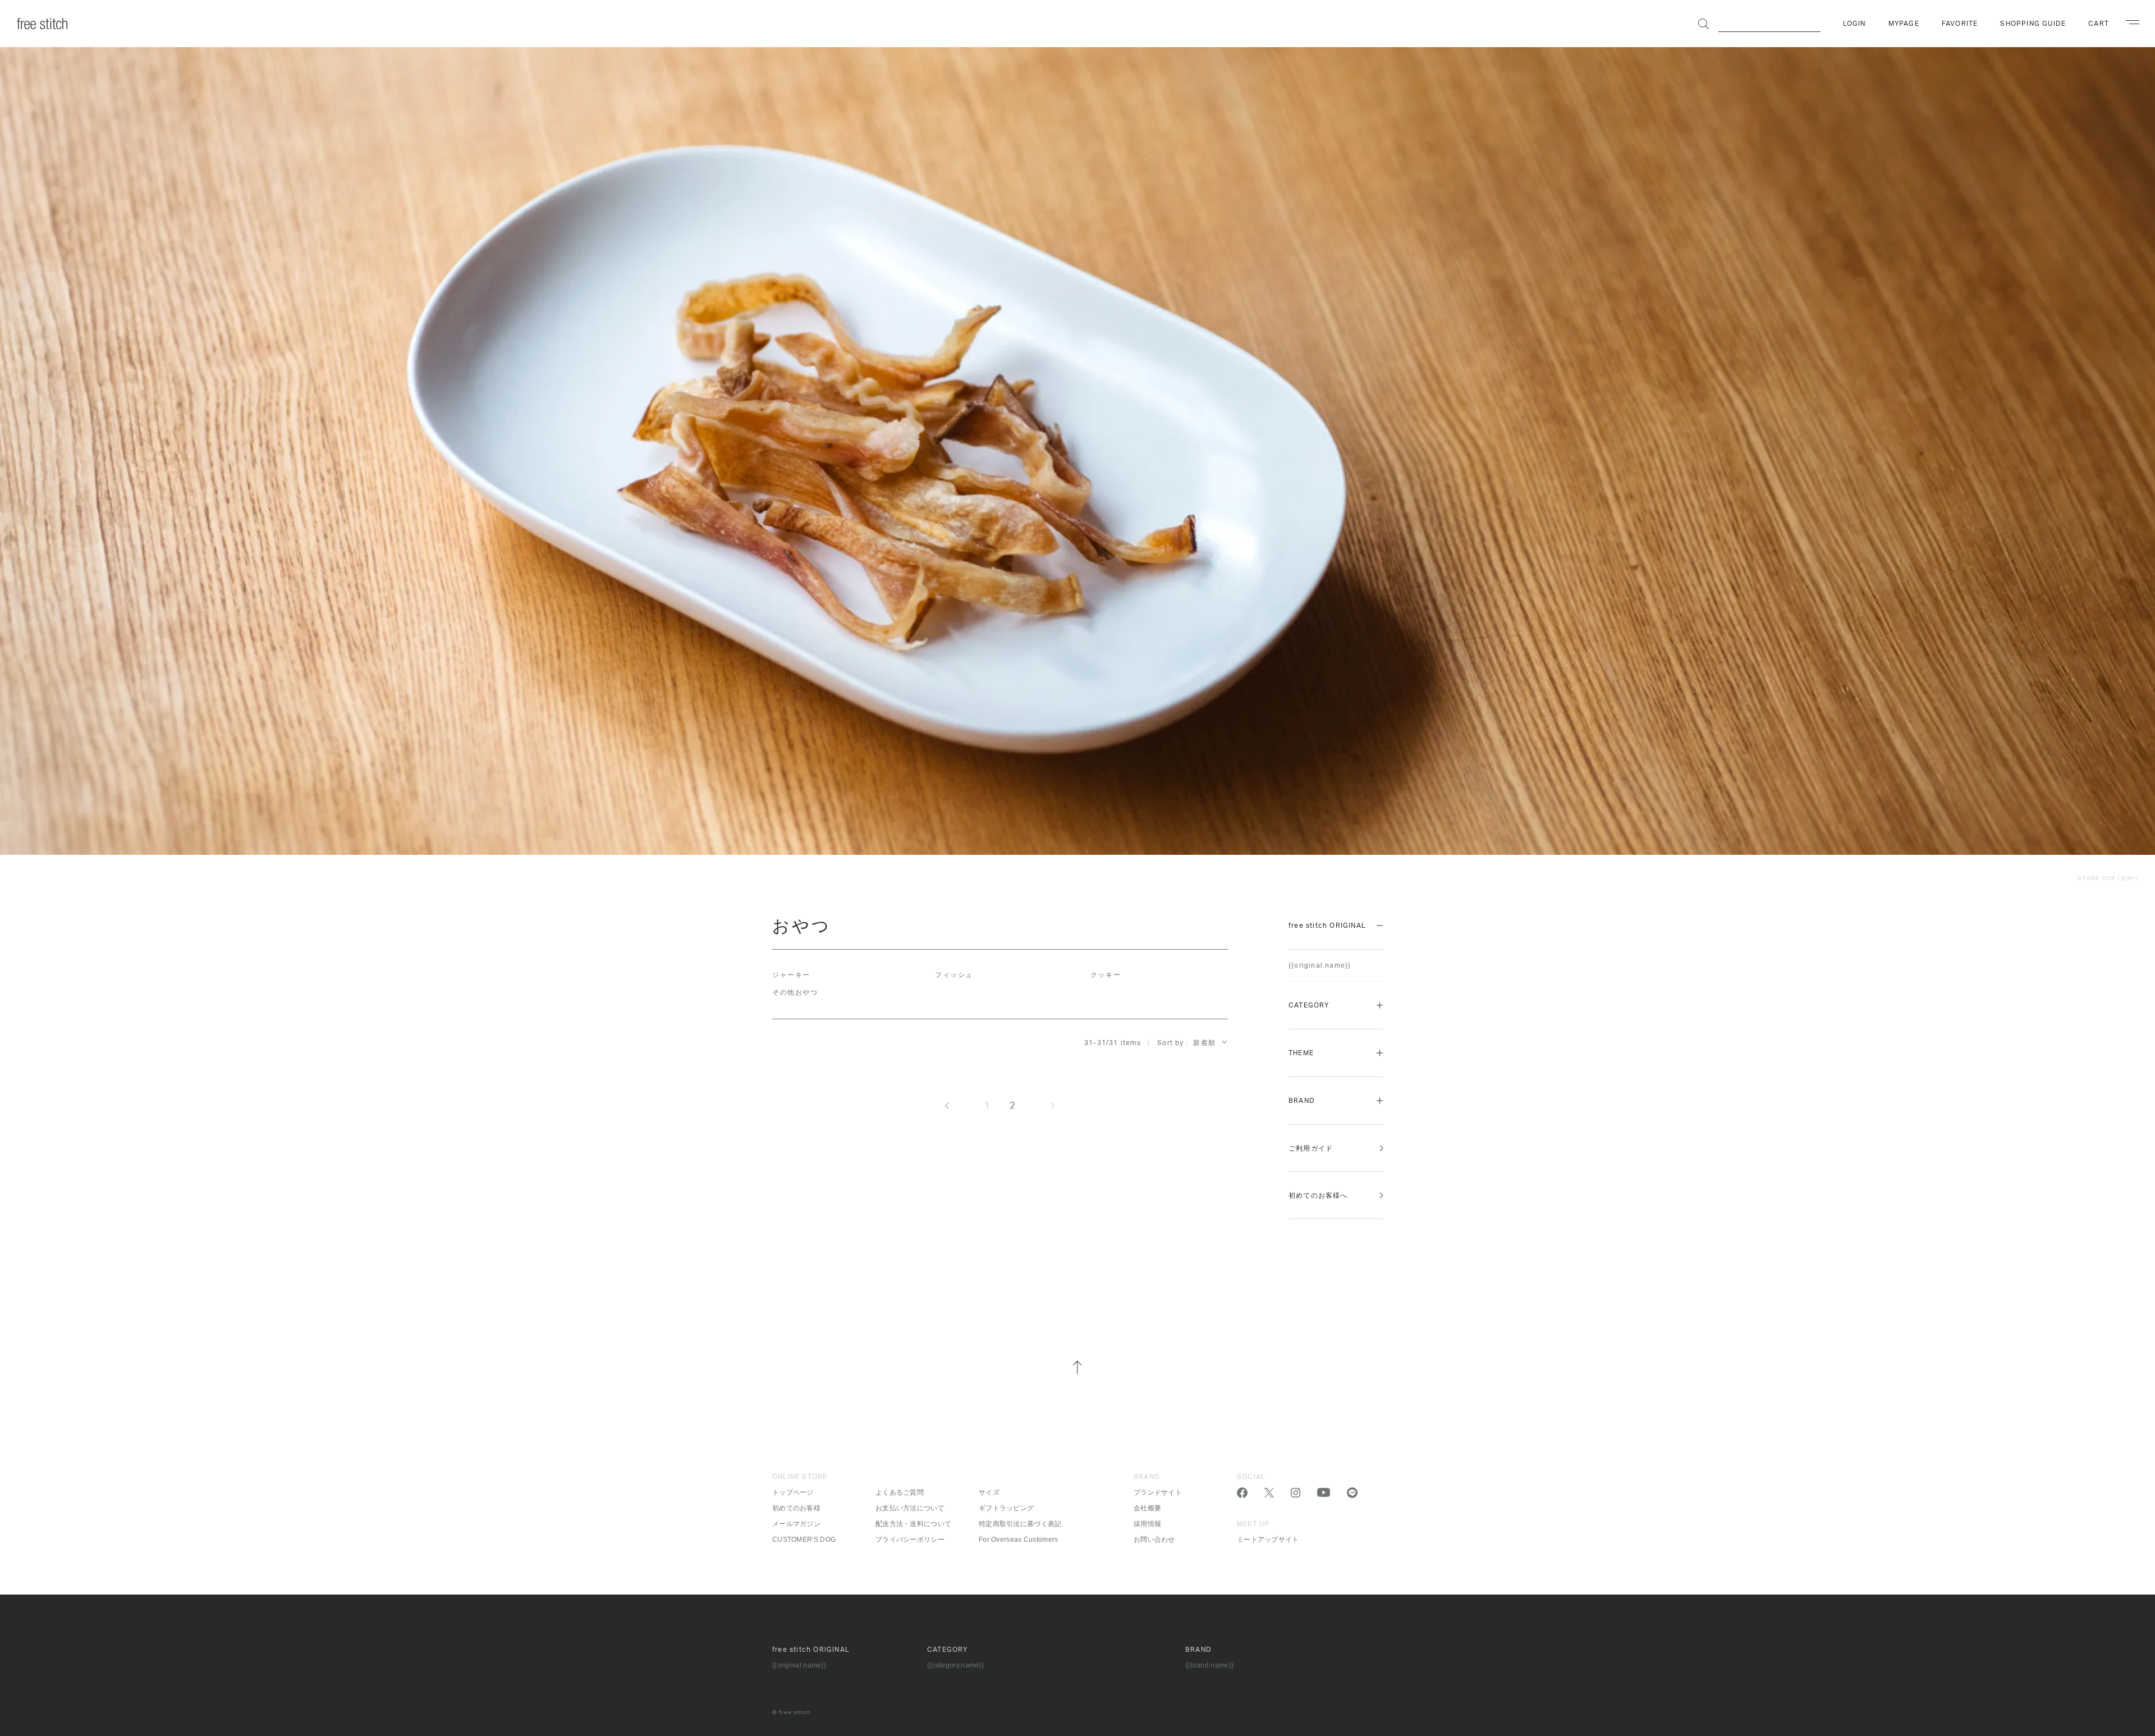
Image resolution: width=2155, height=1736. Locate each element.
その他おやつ (795, 992)
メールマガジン (796, 1524)
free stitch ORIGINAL (1327, 926)
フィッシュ (954, 975)
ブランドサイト (1158, 1492)
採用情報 (1147, 1524)
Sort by (1170, 1043)
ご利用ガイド (1311, 1148)
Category (1309, 1005)
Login (1854, 24)
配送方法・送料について (913, 1524)
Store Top (2097, 878)
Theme (1301, 1053)
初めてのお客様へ (1318, 1195)
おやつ (2130, 878)
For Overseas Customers (1019, 1540)
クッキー (1106, 975)
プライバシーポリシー (910, 1540)
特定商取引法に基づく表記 (1020, 1524)
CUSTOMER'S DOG (804, 1540)
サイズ (989, 1492)
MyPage (1904, 24)
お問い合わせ (1154, 1540)
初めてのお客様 (796, 1508)
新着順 (1204, 1043)
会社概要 (1147, 1508)
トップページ (793, 1492)
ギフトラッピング (1006, 1508)
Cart (2099, 24)
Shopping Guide (2033, 24)
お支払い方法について (910, 1508)
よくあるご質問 (900, 1492)
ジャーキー (791, 975)
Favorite (1960, 24)
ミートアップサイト (1268, 1540)
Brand (1302, 1101)
